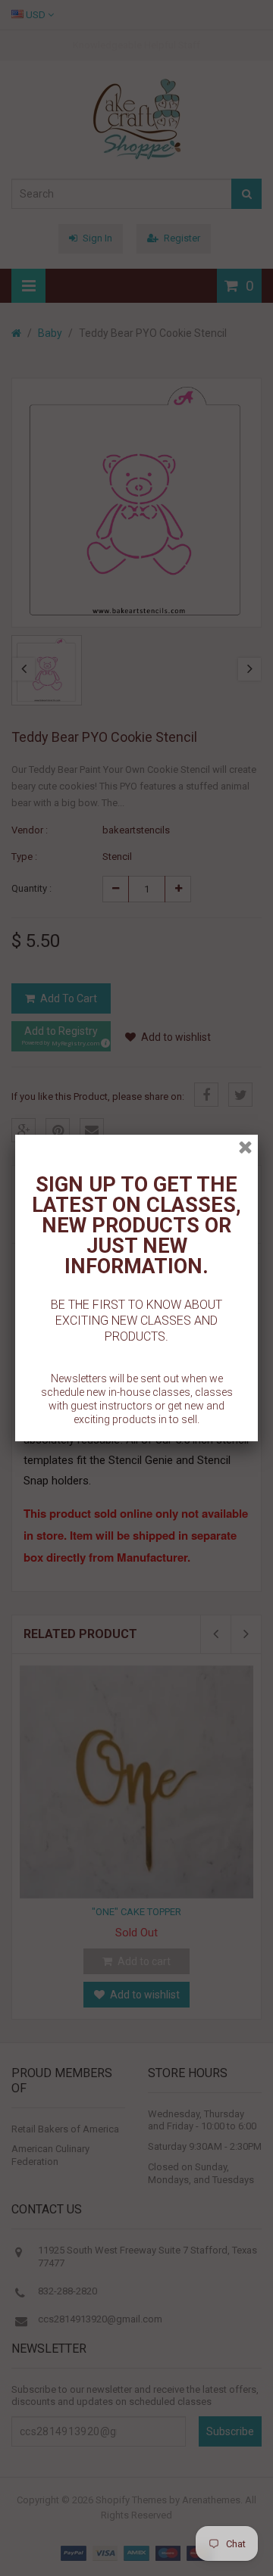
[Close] (245, 1147)
